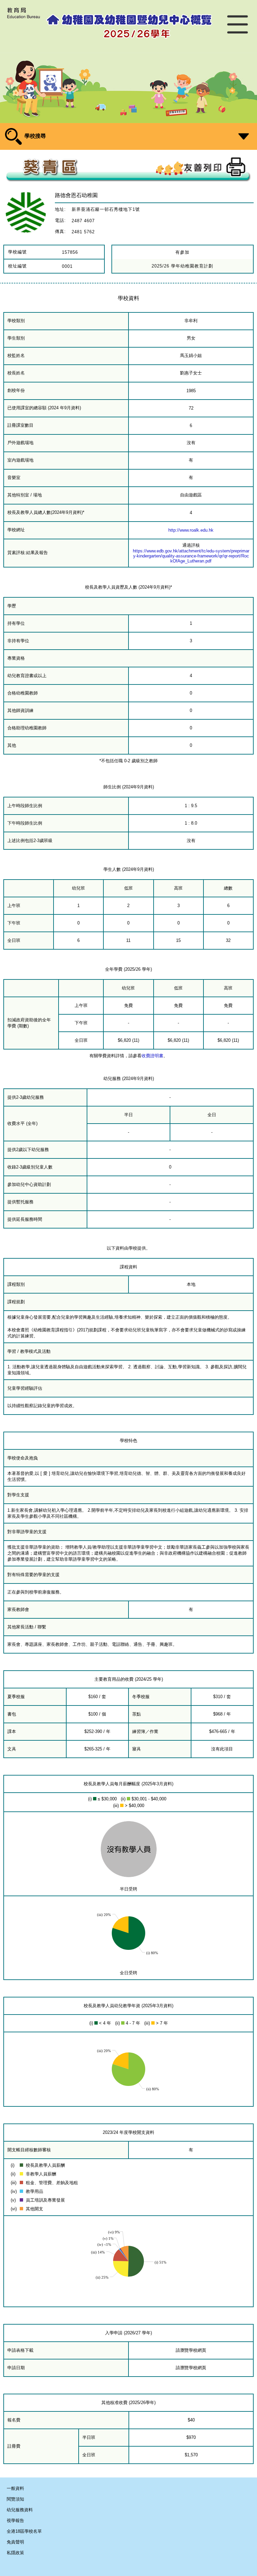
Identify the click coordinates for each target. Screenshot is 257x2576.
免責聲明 (15, 2542)
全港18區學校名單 (24, 2531)
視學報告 (15, 2521)
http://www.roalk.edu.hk (191, 530)
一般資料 (15, 2488)
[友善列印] (215, 167)
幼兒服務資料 (20, 2510)
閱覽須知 (15, 2499)
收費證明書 (152, 1056)
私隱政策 (15, 2553)
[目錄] (238, 26)
